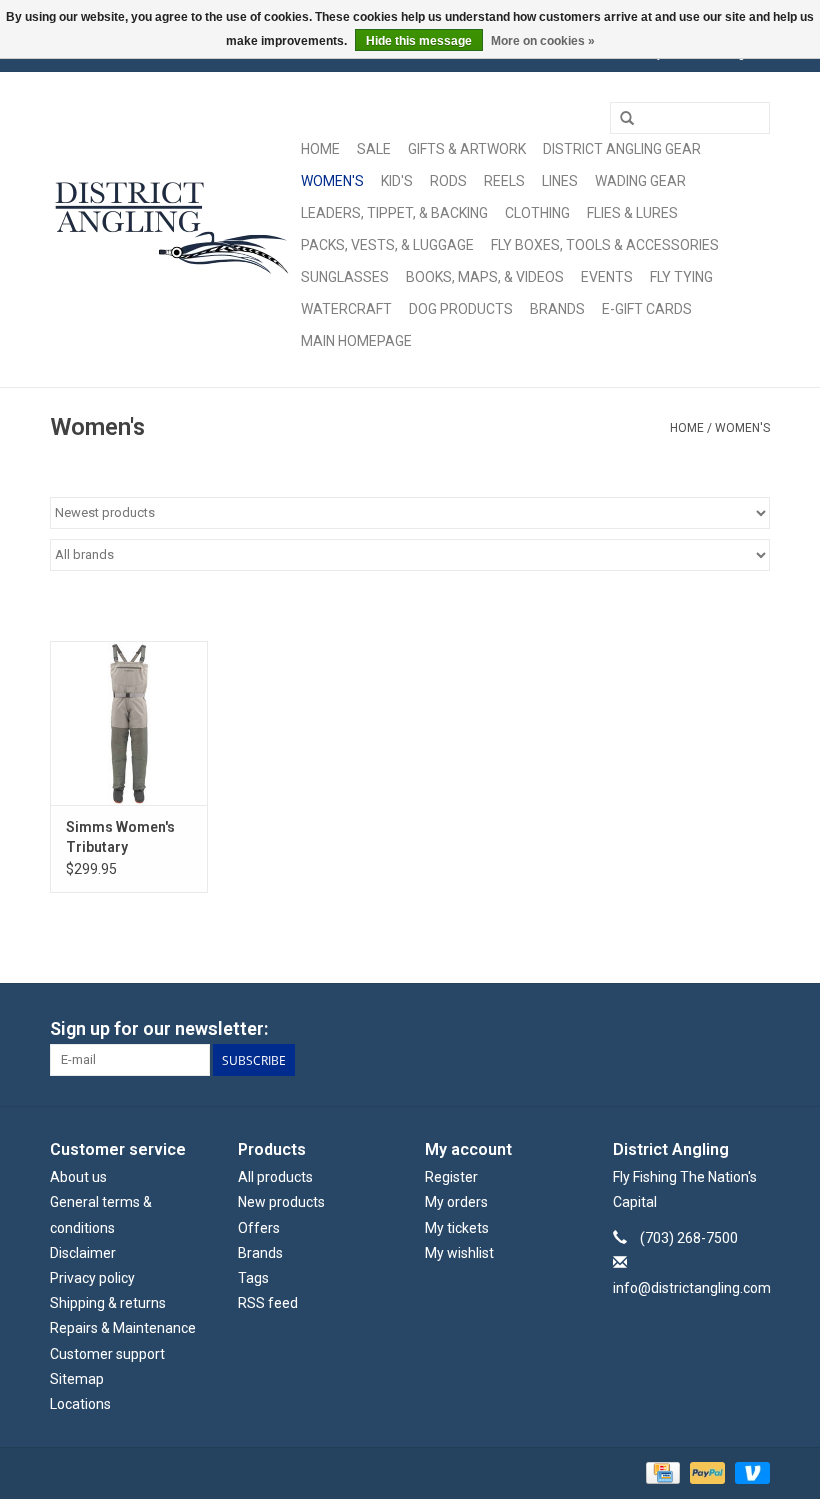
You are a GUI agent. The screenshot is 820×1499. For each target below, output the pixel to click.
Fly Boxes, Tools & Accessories (605, 245)
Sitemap (77, 1379)
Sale (374, 149)
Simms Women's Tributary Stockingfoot (120, 838)
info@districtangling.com (692, 1288)
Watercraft (346, 309)
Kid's (397, 181)
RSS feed (268, 1303)
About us (78, 1177)
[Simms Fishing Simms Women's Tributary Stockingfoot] (129, 723)
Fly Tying (681, 277)
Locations (80, 1404)
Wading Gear (640, 181)
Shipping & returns (108, 1303)
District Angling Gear (622, 149)
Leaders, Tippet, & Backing (394, 213)
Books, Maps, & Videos (485, 277)
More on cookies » (543, 41)
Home (320, 149)
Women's (332, 181)
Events (607, 277)
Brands (557, 309)
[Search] (627, 119)
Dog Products (461, 309)
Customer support (107, 1354)
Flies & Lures (632, 213)
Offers (259, 1228)
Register (451, 1177)
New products (281, 1202)
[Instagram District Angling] (754, 1029)
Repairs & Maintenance (123, 1328)
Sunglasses (345, 277)
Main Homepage (356, 341)
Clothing (537, 213)
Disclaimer (83, 1253)
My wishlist (459, 1253)
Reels (504, 181)
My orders (456, 1202)
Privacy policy (92, 1278)
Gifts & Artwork (467, 149)
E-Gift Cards (647, 309)
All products (275, 1177)
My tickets (457, 1228)
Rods (448, 181)
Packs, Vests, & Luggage (387, 245)
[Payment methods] (661, 1472)
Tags (253, 1278)
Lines (560, 181)
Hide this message (419, 41)
